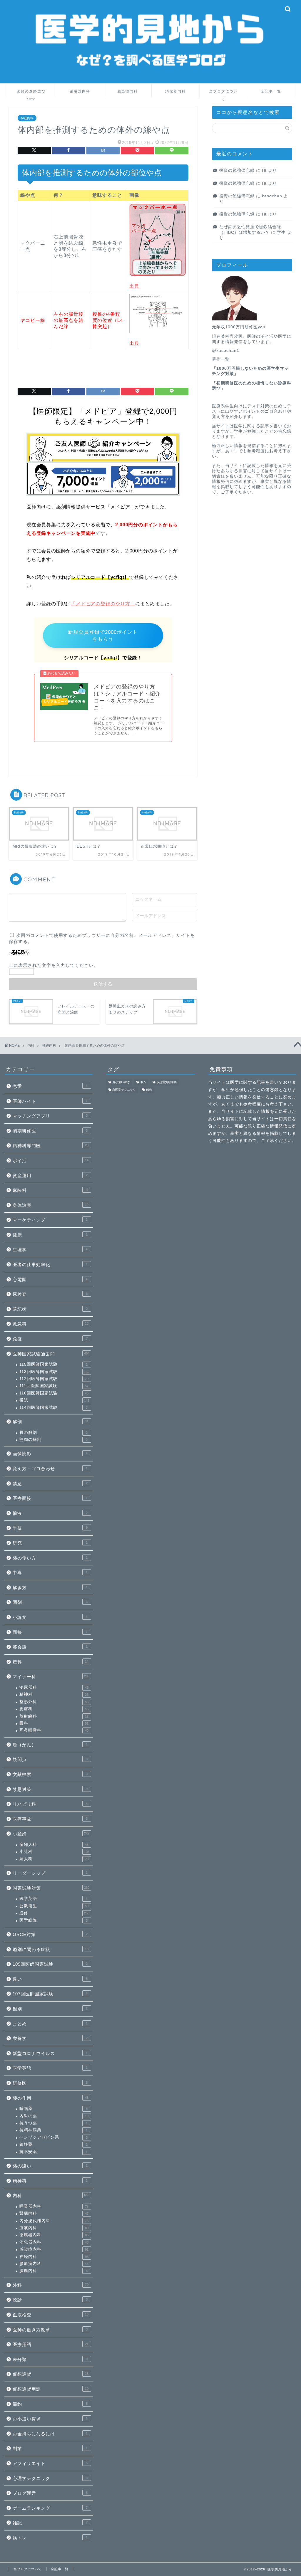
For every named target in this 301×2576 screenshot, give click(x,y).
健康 (50, 1235)
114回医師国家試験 (53, 1408)
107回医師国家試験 (50, 1994)
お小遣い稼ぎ (50, 2419)
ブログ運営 (50, 2493)
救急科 (51, 1324)
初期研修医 (50, 1131)
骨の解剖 (53, 1432)
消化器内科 (175, 91)
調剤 (50, 1602)
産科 (51, 1662)
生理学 (50, 1250)
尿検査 (50, 1294)
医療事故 (50, 1819)
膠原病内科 (54, 2264)
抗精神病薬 (53, 2130)
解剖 (51, 1422)
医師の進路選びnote (31, 93)
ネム (143, 1082)
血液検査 (51, 2315)
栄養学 (50, 2038)
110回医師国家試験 (54, 1393)
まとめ (50, 2024)
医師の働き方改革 (50, 2330)
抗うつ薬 (53, 2123)
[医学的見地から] (150, 79)
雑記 (50, 2523)
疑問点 (50, 1759)
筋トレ (50, 2538)
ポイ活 (51, 1161)
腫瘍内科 (53, 2271)
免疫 (50, 1339)
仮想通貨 (51, 2374)
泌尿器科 (54, 1687)
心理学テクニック (50, 2478)
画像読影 (50, 1454)
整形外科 (54, 1702)
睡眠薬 (53, 2109)
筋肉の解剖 (53, 1440)
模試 (54, 1400)
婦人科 (54, 1859)
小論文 (50, 1617)
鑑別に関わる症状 (51, 1949)
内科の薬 (54, 2116)
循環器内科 (80, 91)
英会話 (50, 1647)
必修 (54, 1913)
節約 (50, 2404)
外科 (51, 2285)
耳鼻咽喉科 (54, 1730)
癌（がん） (50, 1745)
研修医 (50, 2083)
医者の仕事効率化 (50, 1265)
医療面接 (50, 1498)
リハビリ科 (50, 1804)
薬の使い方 (50, 1558)
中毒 (50, 1573)
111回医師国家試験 (54, 1386)
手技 (50, 1528)
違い (50, 1979)
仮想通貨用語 (51, 2389)
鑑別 (50, 2009)
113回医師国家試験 (54, 1372)
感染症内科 (128, 91)
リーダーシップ (50, 1873)
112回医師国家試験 (54, 1379)
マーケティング (50, 1220)
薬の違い (50, 2166)
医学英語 (53, 1899)
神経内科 (27, 118)
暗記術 (50, 1309)
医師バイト (50, 1101)
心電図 (50, 1279)
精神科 (54, 1694)
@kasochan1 (226, 351)
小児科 (54, 1852)
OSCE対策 (50, 1934)
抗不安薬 (53, 2152)
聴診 (50, 2300)
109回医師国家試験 (50, 1964)
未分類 (51, 2359)
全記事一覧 (271, 91)
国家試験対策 (51, 1888)
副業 (50, 2448)
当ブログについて (223, 93)
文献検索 (50, 1774)
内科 (51, 2196)
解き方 (50, 1588)
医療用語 (51, 2344)
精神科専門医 (51, 1146)
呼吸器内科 (54, 2206)
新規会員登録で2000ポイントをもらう (103, 636)
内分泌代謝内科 (54, 2221)
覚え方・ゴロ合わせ (50, 1469)
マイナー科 (51, 1677)
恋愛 (50, 1086)
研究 (50, 1543)
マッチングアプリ (50, 1116)
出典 (134, 286)
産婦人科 (54, 1845)
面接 (50, 1632)
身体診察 (51, 1205)
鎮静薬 (53, 2144)
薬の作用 (51, 2098)
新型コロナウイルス (50, 2053)
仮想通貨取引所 (167, 1082)
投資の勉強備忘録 (237, 170)
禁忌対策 (50, 1789)
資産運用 (50, 1176)
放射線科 (54, 1716)
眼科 (54, 1723)
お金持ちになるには (50, 2434)
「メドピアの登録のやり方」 (103, 604)
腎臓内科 (54, 2213)
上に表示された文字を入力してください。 (53, 965)
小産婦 (51, 1834)
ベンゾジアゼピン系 (53, 2137)
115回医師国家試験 (53, 1364)
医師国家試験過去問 (51, 1354)
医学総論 (53, 1920)
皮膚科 (54, 1709)
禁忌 (50, 1484)
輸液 (50, 1513)
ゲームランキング (50, 2508)
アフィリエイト (50, 2463)
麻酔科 (51, 1190)
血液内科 (54, 2228)
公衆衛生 (54, 1906)
